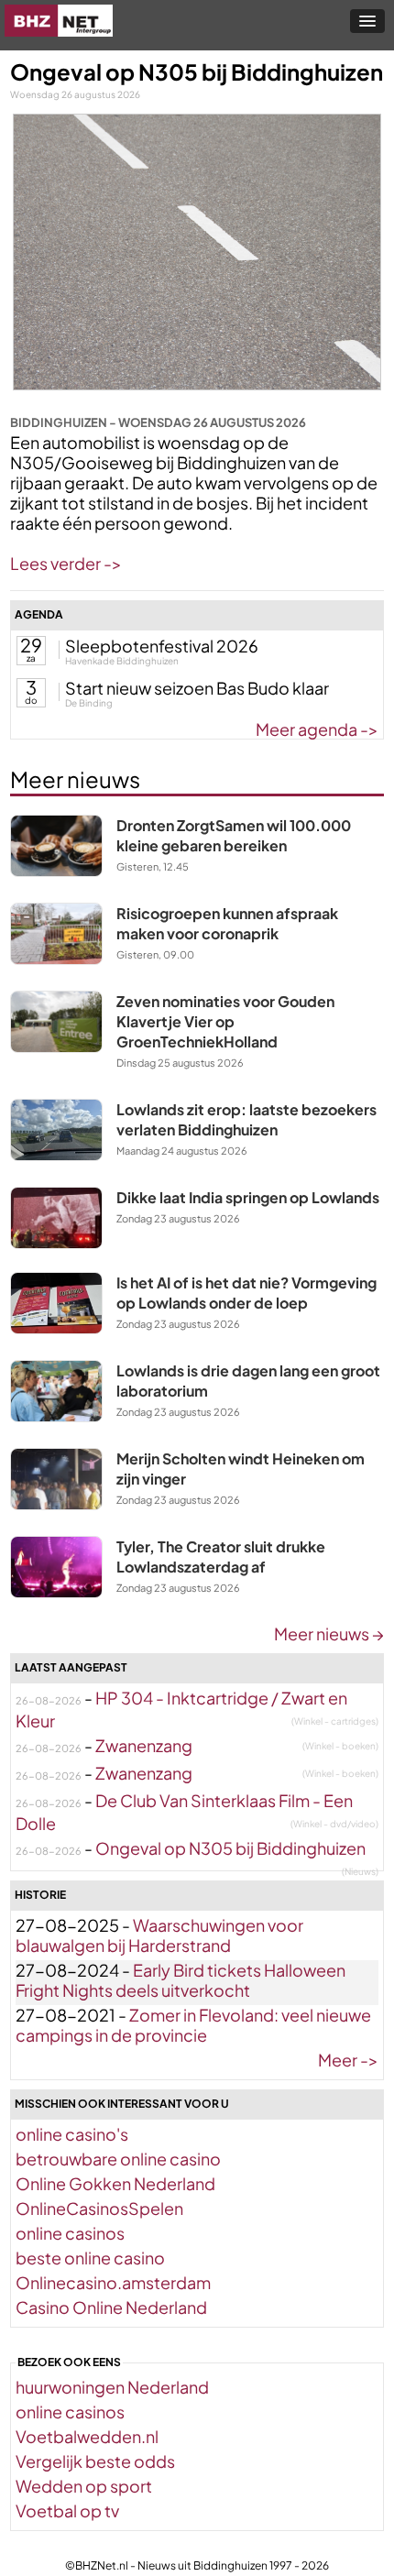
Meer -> (348, 2060)
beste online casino (90, 2258)
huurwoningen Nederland (112, 2387)
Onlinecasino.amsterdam (113, 2282)
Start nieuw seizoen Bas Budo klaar (197, 688)
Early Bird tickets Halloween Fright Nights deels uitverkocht (181, 1980)
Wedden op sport (84, 2486)
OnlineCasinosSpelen (99, 2208)
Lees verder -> (66, 563)
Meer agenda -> (317, 729)
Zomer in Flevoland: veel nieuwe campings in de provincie (193, 2025)
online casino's (72, 2134)
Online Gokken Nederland (115, 2183)
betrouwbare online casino (118, 2159)
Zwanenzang (144, 1745)
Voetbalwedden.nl (87, 2436)
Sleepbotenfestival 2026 (162, 646)
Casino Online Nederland (111, 2307)
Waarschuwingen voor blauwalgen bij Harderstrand (159, 1935)
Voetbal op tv (67, 2510)
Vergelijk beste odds (95, 2461)
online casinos (70, 2233)
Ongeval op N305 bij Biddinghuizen (230, 1848)
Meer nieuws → (329, 1633)
